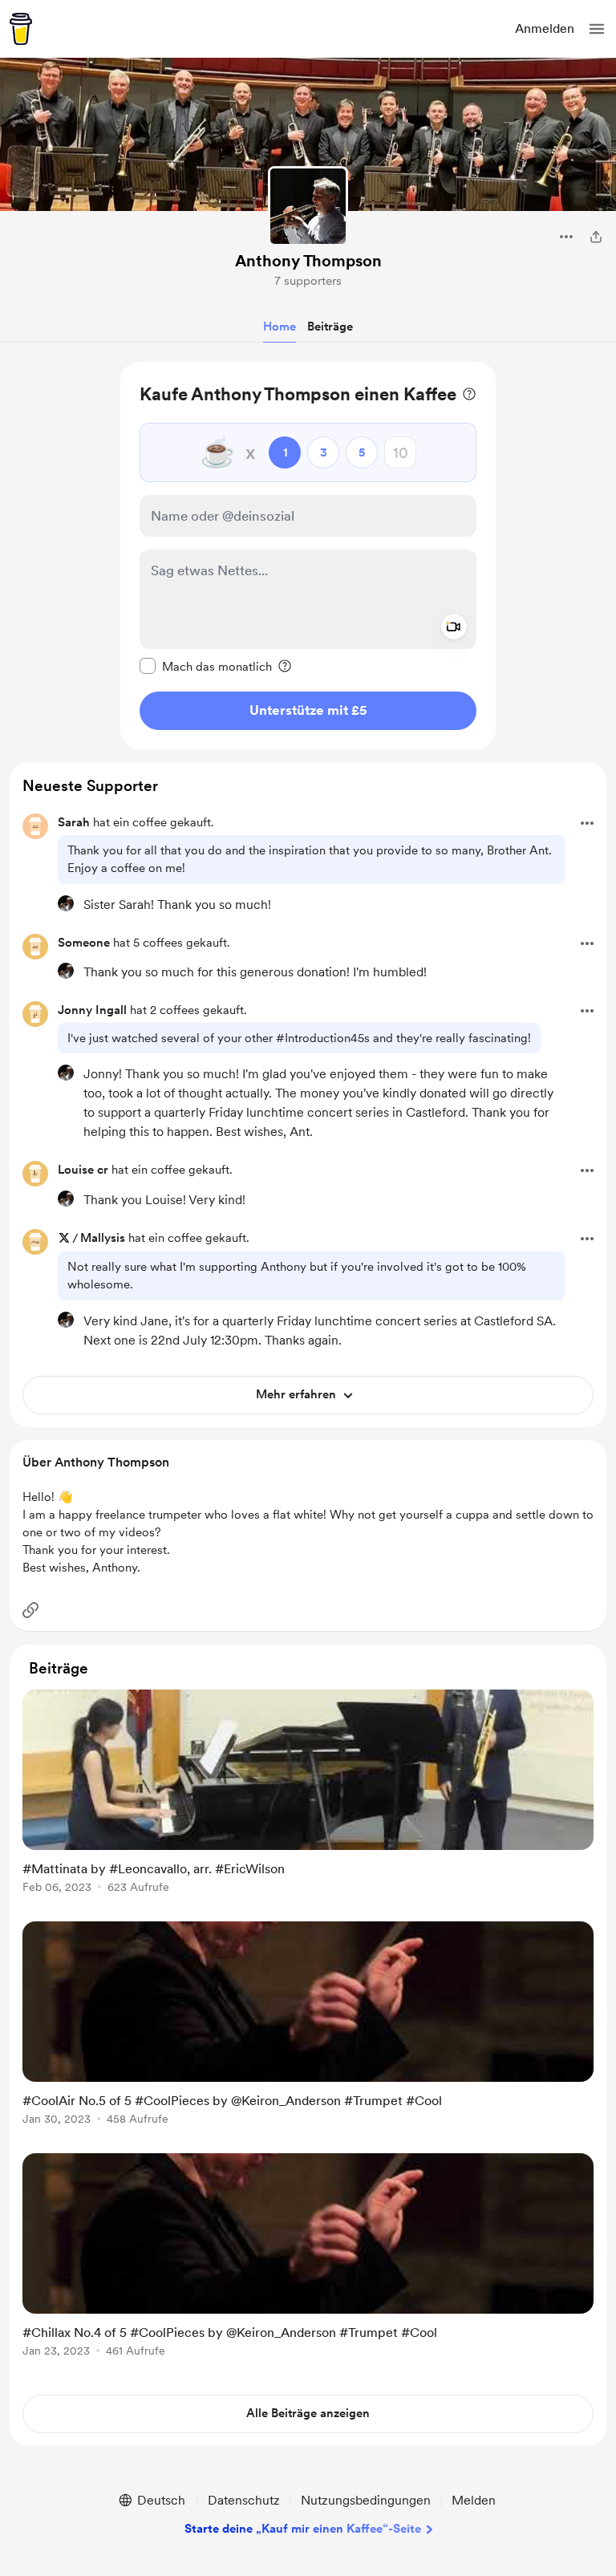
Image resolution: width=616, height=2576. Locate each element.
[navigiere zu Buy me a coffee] (21, 29)
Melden (474, 2500)
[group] (308, 1801)
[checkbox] (206, 666)
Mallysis (103, 1238)
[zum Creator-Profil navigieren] (308, 206)
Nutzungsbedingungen (366, 2500)
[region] (308, 556)
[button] (597, 29)
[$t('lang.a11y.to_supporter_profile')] (66, 903)
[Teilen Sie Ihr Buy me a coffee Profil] (596, 237)
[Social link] (30, 1610)
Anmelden (545, 28)
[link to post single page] (308, 1794)
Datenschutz (244, 2500)
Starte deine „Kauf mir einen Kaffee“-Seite (303, 2529)
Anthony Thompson (308, 261)
